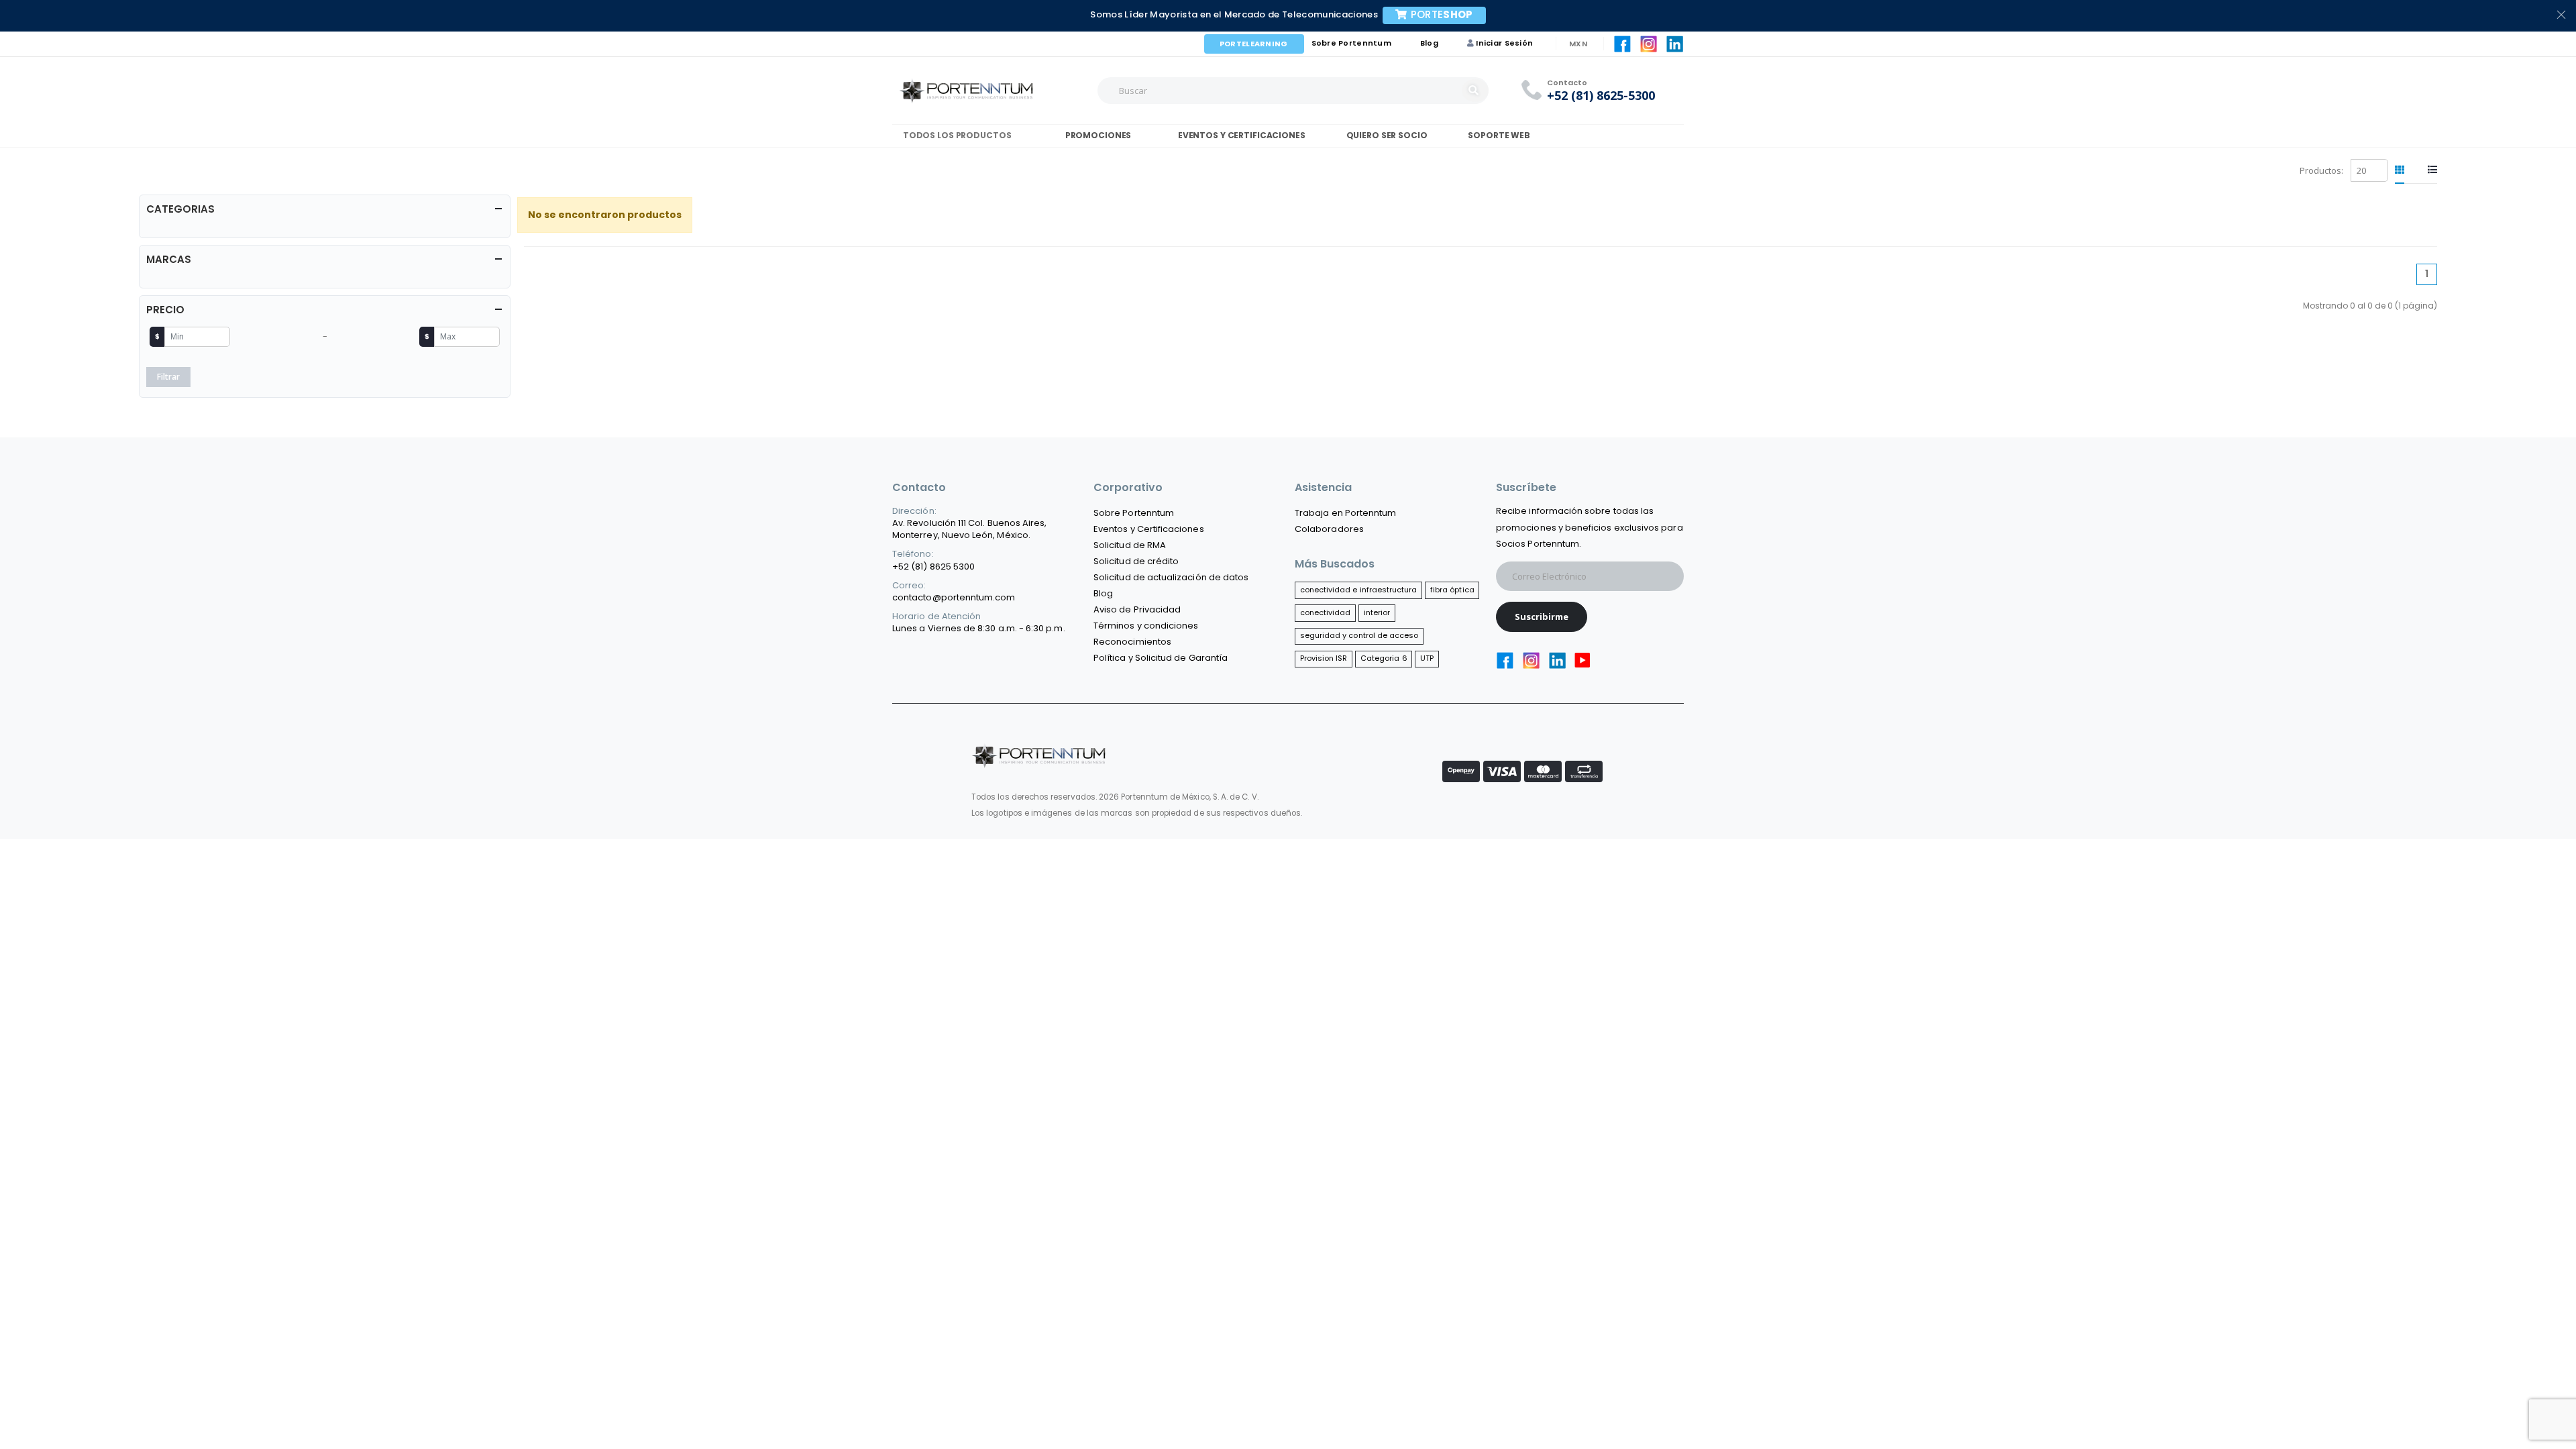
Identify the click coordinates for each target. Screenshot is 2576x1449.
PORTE (1442, 14)
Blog (1429, 43)
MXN (1578, 44)
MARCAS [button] (169, 259)
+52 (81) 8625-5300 (1601, 96)
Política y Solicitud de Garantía (1161, 658)
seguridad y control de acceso (1359, 635)
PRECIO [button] (165, 310)
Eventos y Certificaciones (1240, 135)
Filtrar (168, 377)
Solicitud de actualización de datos (1171, 577)
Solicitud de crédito (1136, 561)
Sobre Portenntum (1351, 43)
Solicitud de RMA (1130, 545)
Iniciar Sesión (1504, 43)
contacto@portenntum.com (954, 597)
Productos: (2321, 170)
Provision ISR (1324, 658)
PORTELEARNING (1254, 44)
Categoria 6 (1384, 658)
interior (1377, 612)
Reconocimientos (1132, 642)
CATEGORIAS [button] (180, 209)
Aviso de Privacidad (1137, 609)
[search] (1475, 91)
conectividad (1326, 612)
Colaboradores (1329, 529)
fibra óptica (1452, 590)
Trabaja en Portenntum (1345, 513)
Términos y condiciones (1146, 626)
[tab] (2400, 170)
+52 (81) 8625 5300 (933, 567)
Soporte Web (1499, 135)
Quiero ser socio (1387, 135)
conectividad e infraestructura (1359, 590)
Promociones (1097, 135)
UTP (1427, 658)
